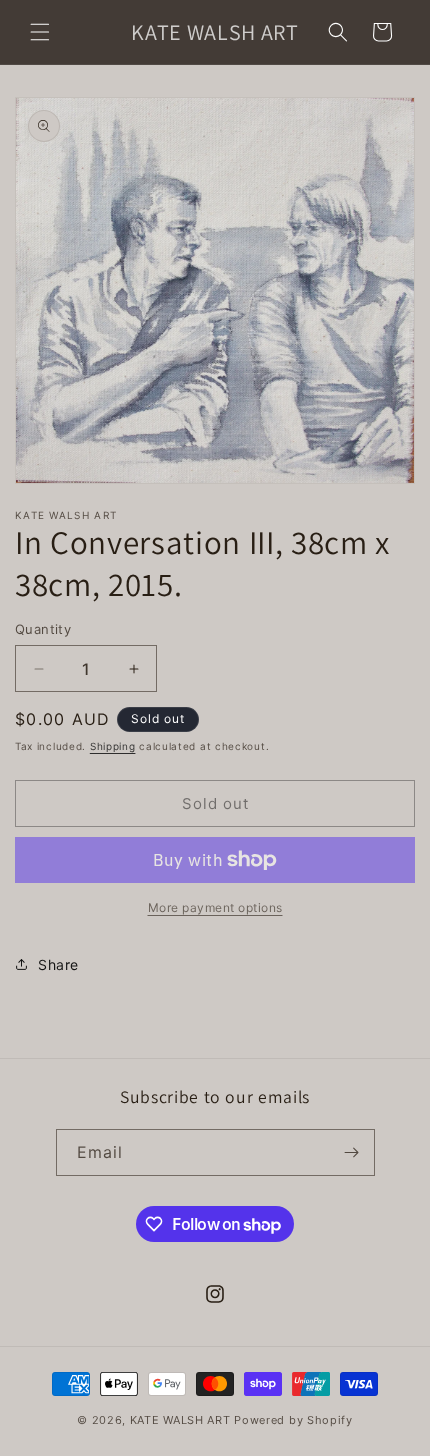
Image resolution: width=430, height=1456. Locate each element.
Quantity (43, 629)
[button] (40, 32)
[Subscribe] (352, 1152)
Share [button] (58, 964)
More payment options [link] (215, 907)
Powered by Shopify (293, 1420)
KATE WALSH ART (180, 1420)
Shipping (113, 746)
